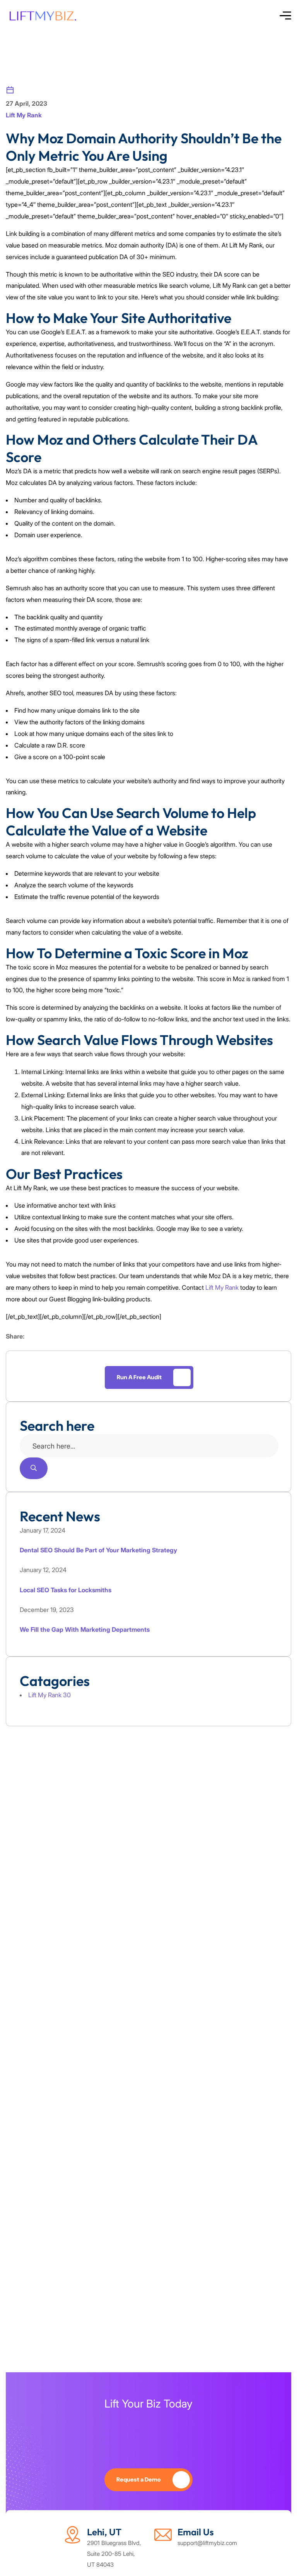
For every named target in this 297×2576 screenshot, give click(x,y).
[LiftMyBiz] (42, 16)
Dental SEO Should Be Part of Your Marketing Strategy (98, 1550)
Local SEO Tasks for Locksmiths (66, 1590)
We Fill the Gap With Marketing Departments (85, 1629)
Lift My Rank (24, 115)
